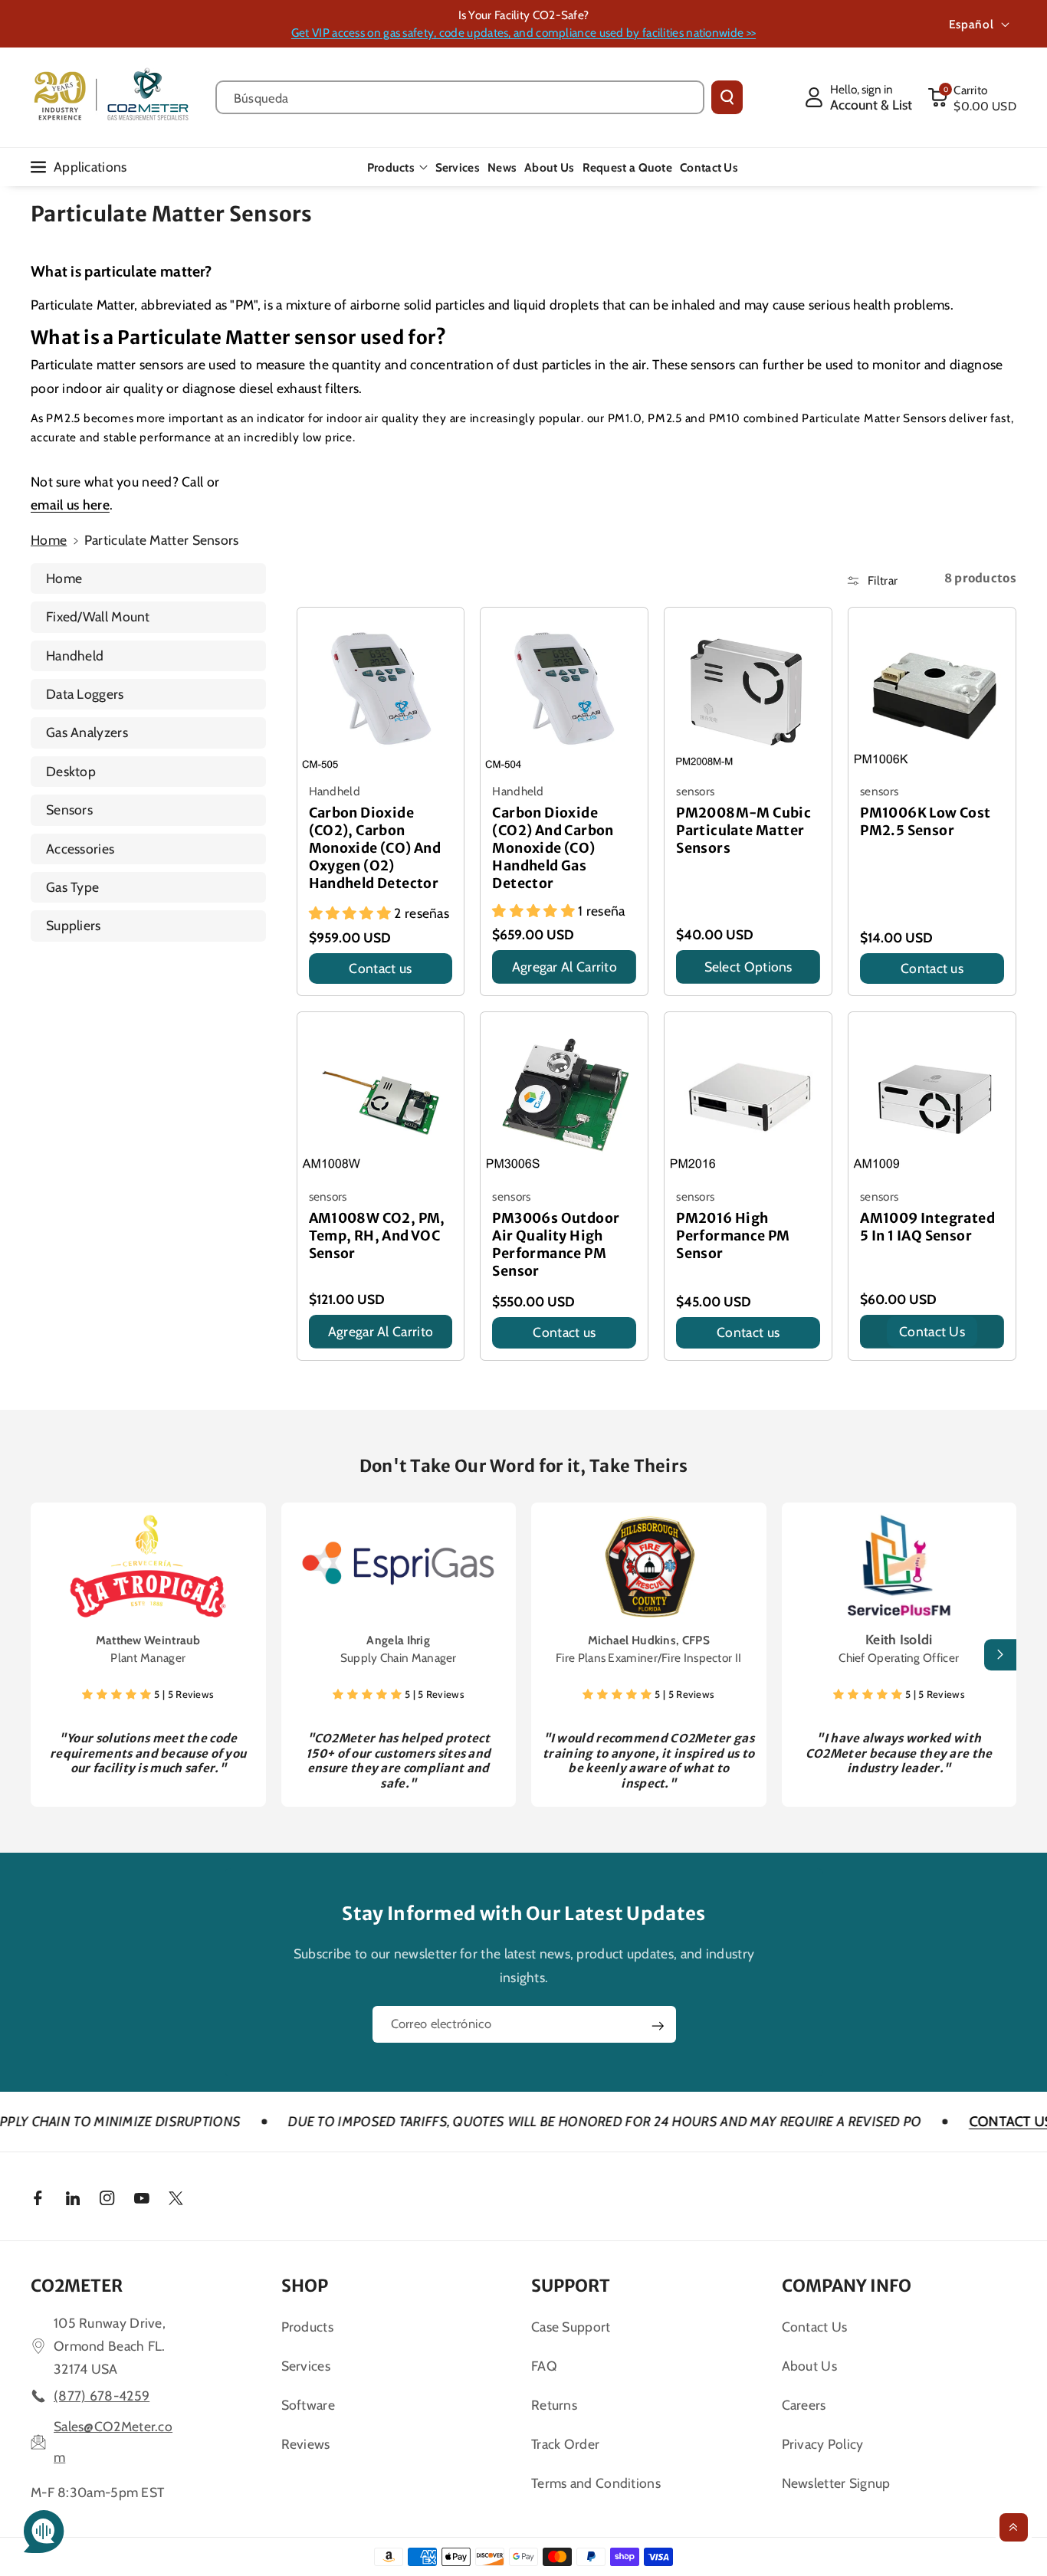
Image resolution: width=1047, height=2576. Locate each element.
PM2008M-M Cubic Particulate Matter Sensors (743, 831)
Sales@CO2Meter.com (113, 2442)
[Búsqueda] (727, 97)
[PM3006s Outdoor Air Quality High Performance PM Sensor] (564, 1096)
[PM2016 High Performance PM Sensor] (748, 1096)
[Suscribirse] (658, 2026)
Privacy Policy (823, 2444)
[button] (972, 97)
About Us (809, 2366)
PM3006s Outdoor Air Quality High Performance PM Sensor (556, 1245)
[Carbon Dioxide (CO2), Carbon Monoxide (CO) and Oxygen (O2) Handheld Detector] (381, 691)
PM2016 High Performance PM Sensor (733, 1236)
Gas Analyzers (87, 732)
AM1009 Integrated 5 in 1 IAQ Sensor (927, 1227)
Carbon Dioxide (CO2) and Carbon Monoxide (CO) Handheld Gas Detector (553, 848)
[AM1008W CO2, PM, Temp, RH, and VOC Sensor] (381, 1096)
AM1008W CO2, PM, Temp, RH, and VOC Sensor (377, 1236)
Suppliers (74, 925)
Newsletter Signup (836, 2483)
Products (391, 167)
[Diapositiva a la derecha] (1000, 1655)
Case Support (571, 2327)
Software (308, 2405)
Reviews (306, 2444)
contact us (932, 1331)
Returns (554, 2405)
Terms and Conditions (596, 2483)
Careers (804, 2405)
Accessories (80, 849)
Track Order (565, 2444)
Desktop (71, 771)
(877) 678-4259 (102, 2396)
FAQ (544, 2366)
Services (306, 2366)
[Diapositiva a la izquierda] (47, 1655)
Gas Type (72, 887)
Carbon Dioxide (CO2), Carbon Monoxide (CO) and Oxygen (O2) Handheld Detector (375, 848)
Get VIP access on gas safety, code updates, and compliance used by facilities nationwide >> (523, 33)
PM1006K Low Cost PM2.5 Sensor (925, 822)
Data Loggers (85, 694)
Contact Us (815, 2327)
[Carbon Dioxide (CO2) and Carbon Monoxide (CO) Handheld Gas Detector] (564, 691)
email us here (70, 505)
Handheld (75, 655)
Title (323, 988)
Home (49, 540)
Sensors (69, 810)
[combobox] (460, 97)
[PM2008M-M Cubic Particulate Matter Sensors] (748, 691)
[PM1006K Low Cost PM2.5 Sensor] (932, 691)
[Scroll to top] (1014, 2527)
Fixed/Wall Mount (98, 616)
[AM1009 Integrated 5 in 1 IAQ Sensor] (932, 1096)
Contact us (380, 968)
